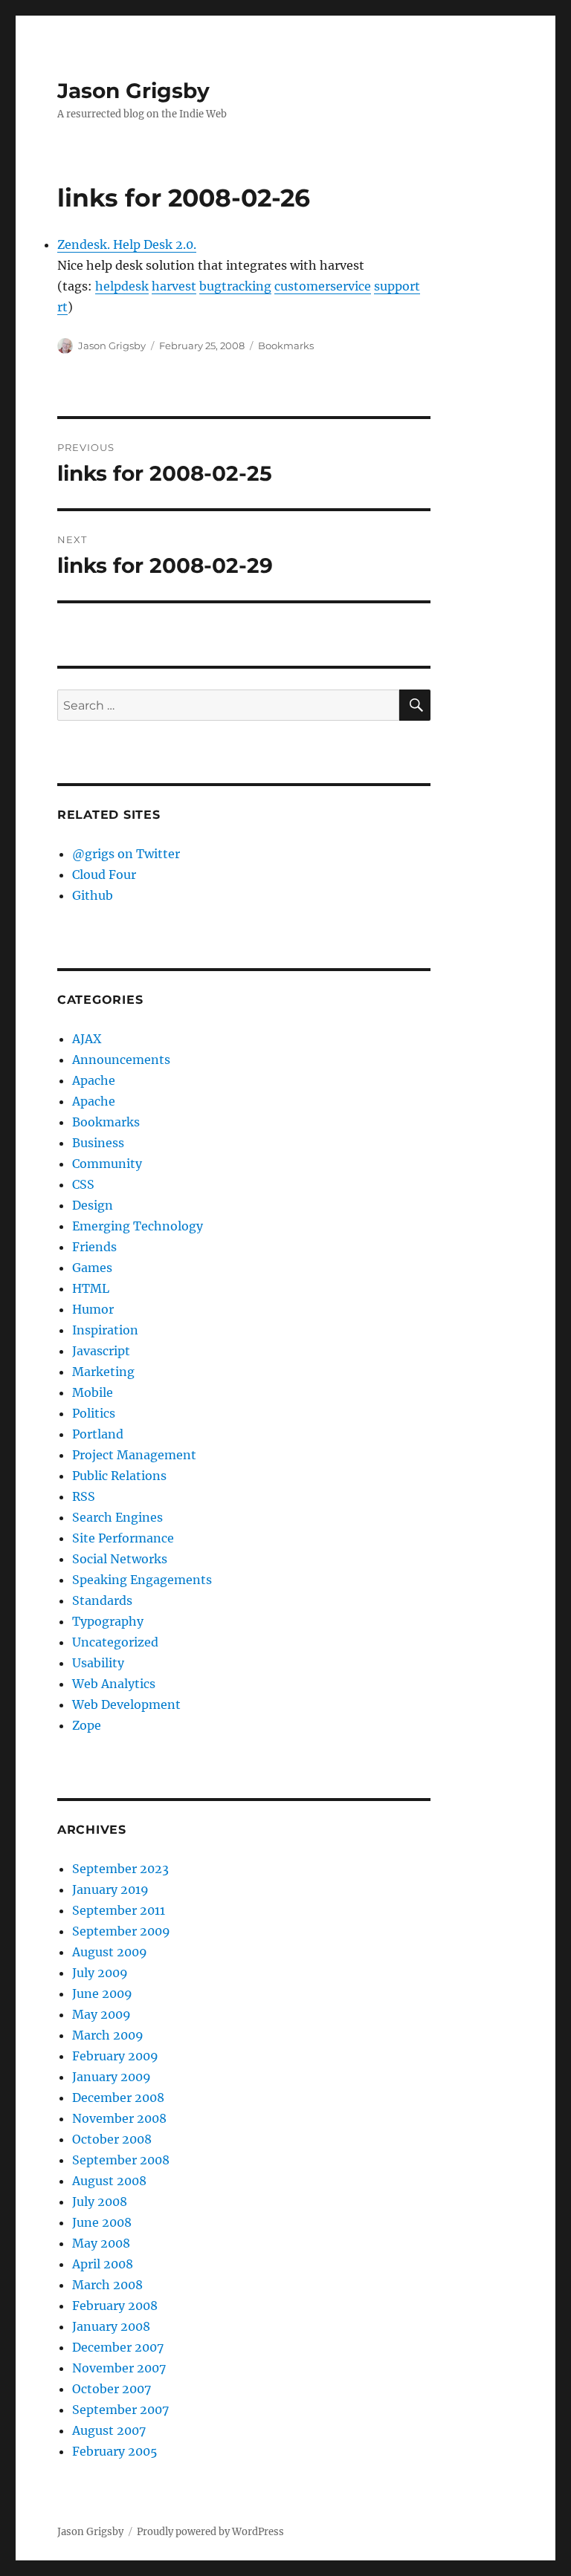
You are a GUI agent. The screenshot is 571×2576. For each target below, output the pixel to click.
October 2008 (112, 2139)
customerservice (323, 286)
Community (107, 1164)
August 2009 (110, 1952)
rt (62, 307)
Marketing (103, 1372)
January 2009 (112, 2077)
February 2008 (115, 2306)
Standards (102, 1600)
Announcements (121, 1060)
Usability (98, 1663)
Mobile (93, 1392)
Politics (94, 1413)
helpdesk (122, 286)
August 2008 (109, 2181)
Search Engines (117, 1517)
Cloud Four (104, 875)
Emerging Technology (138, 1226)
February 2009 (115, 2056)
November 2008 (119, 2118)
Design (93, 1205)
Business (98, 1143)
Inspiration (105, 1330)
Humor (93, 1309)
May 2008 (101, 2243)
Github (93, 895)
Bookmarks (286, 345)
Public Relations (119, 1476)
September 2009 (121, 1931)
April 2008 (103, 2264)
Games (92, 1268)
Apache (94, 1080)
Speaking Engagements (142, 1580)
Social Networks (120, 1559)
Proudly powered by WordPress (210, 2532)
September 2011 (119, 1910)
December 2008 (118, 2098)
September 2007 (120, 2410)
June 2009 (102, 1993)
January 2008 (111, 2326)
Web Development (126, 1704)
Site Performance (123, 1538)
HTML (91, 1288)
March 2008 (107, 2285)
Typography (108, 1621)
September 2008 (121, 2160)
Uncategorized (115, 1642)
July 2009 (100, 1973)
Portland (98, 1434)
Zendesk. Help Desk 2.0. (127, 244)
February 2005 (115, 2451)
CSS (83, 1184)
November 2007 (119, 2368)
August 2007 (109, 2430)
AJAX (87, 1039)
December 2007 (118, 2347)
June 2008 (102, 2222)
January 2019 (110, 1889)
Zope (87, 1725)
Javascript (101, 1351)
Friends (94, 1247)
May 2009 (101, 2014)
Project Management (134, 1455)
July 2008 (100, 2202)
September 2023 (120, 1869)
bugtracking (235, 286)
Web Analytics (114, 1684)
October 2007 (112, 2389)
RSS (84, 1496)
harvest (174, 286)
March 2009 (108, 2035)
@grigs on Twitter (126, 854)
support (397, 286)
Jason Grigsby (133, 91)
